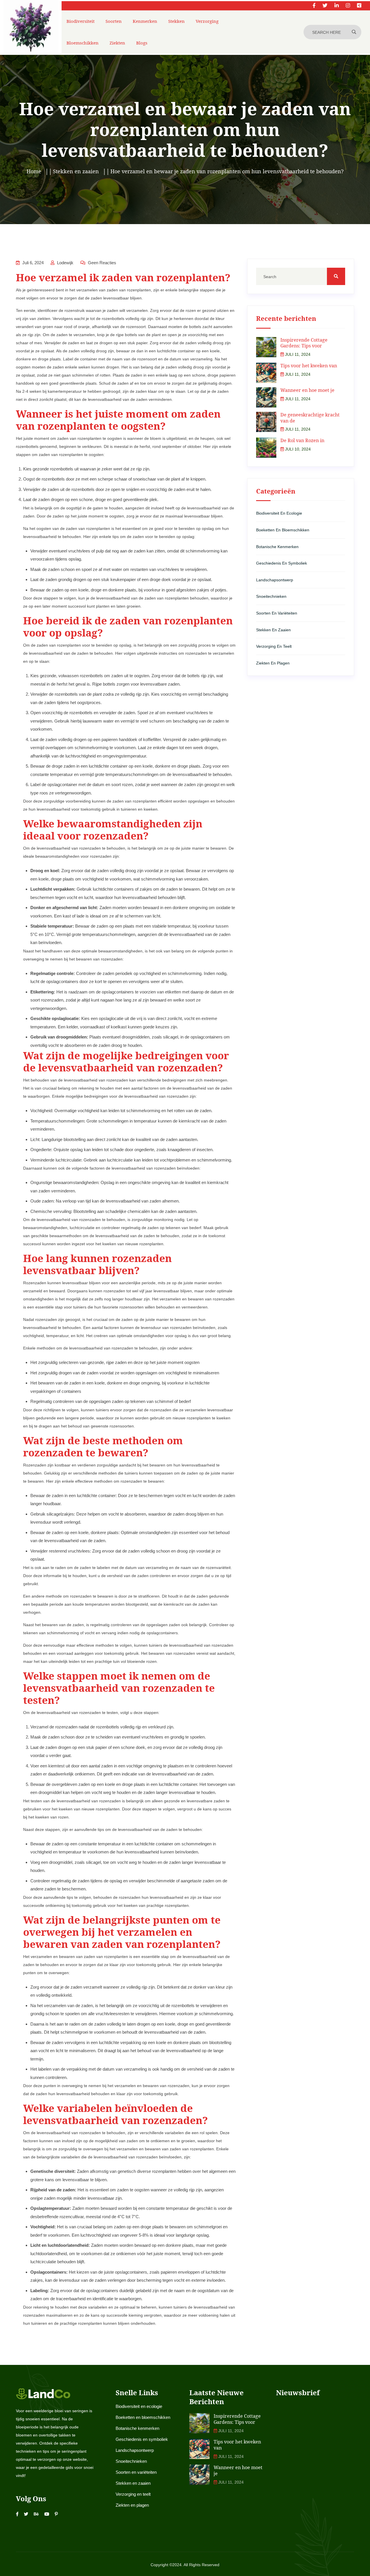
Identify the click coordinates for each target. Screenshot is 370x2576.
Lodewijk (65, 263)
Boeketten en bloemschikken (283, 530)
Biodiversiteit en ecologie (279, 513)
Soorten (114, 21)
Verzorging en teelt (274, 646)
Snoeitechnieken (271, 596)
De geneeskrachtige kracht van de (310, 418)
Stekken (176, 21)
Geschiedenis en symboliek (282, 563)
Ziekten (117, 43)
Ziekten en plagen (273, 663)
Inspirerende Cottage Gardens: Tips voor (304, 343)
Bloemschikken (83, 43)
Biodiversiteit (81, 21)
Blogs (142, 43)
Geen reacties (101, 263)
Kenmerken (145, 21)
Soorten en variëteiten (277, 613)
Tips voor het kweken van (309, 366)
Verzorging (207, 21)
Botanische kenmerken (277, 547)
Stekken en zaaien (273, 630)
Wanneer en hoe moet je (307, 390)
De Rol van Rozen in (302, 440)
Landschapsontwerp (275, 580)
